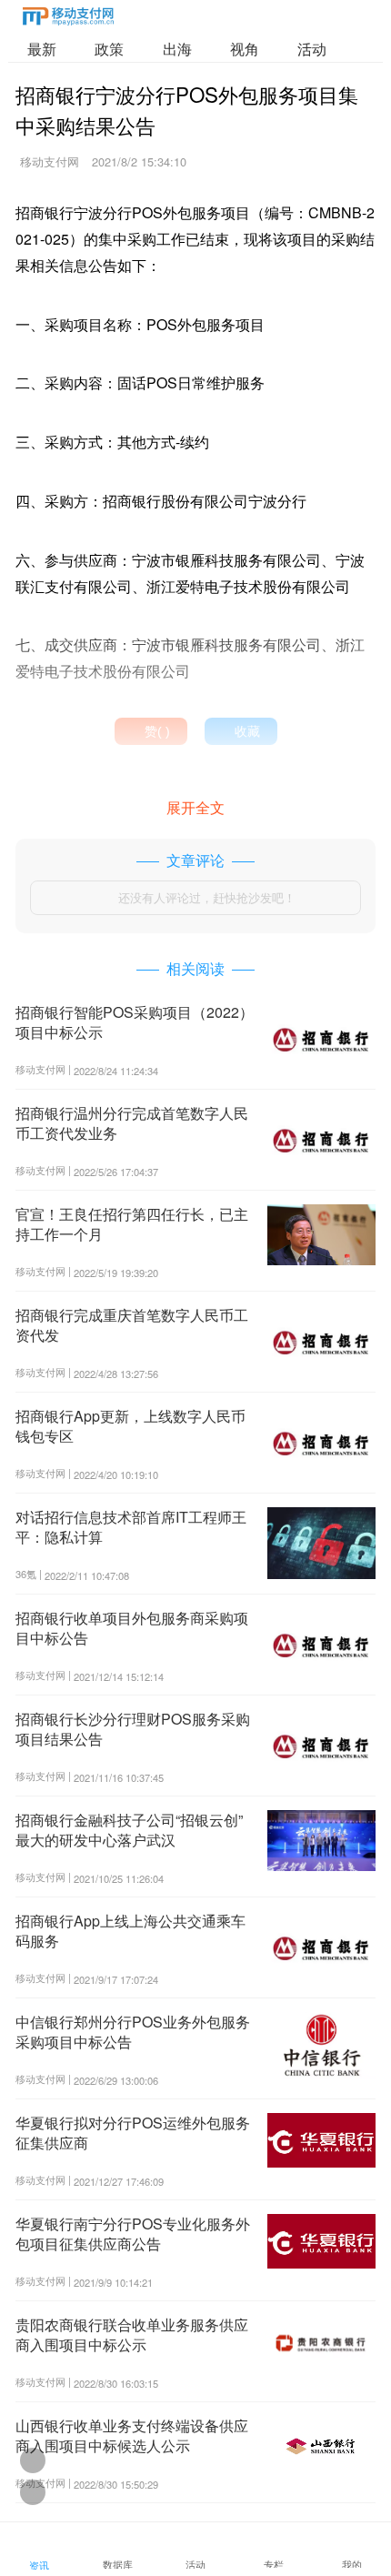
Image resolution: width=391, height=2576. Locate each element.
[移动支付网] (68, 20)
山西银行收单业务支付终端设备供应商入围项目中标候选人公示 (132, 2435)
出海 (177, 49)
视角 (245, 49)
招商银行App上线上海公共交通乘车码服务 (130, 1931)
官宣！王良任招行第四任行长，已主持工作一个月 (132, 1224)
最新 (42, 49)
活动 (312, 49)
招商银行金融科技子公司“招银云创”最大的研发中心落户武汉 (129, 1830)
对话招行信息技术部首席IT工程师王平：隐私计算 (131, 1527)
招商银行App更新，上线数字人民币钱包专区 (130, 1426)
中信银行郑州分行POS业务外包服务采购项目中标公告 (133, 2032)
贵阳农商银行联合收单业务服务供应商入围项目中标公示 (132, 2334)
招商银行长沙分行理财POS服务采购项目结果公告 (133, 1729)
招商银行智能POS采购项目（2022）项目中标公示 (135, 1022)
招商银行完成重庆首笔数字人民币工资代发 (132, 1325)
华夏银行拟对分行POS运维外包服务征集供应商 (133, 2133)
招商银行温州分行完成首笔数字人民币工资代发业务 (132, 1123)
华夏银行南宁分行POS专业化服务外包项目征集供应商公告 (133, 2234)
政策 (109, 49)
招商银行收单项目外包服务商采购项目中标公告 (132, 1628)
